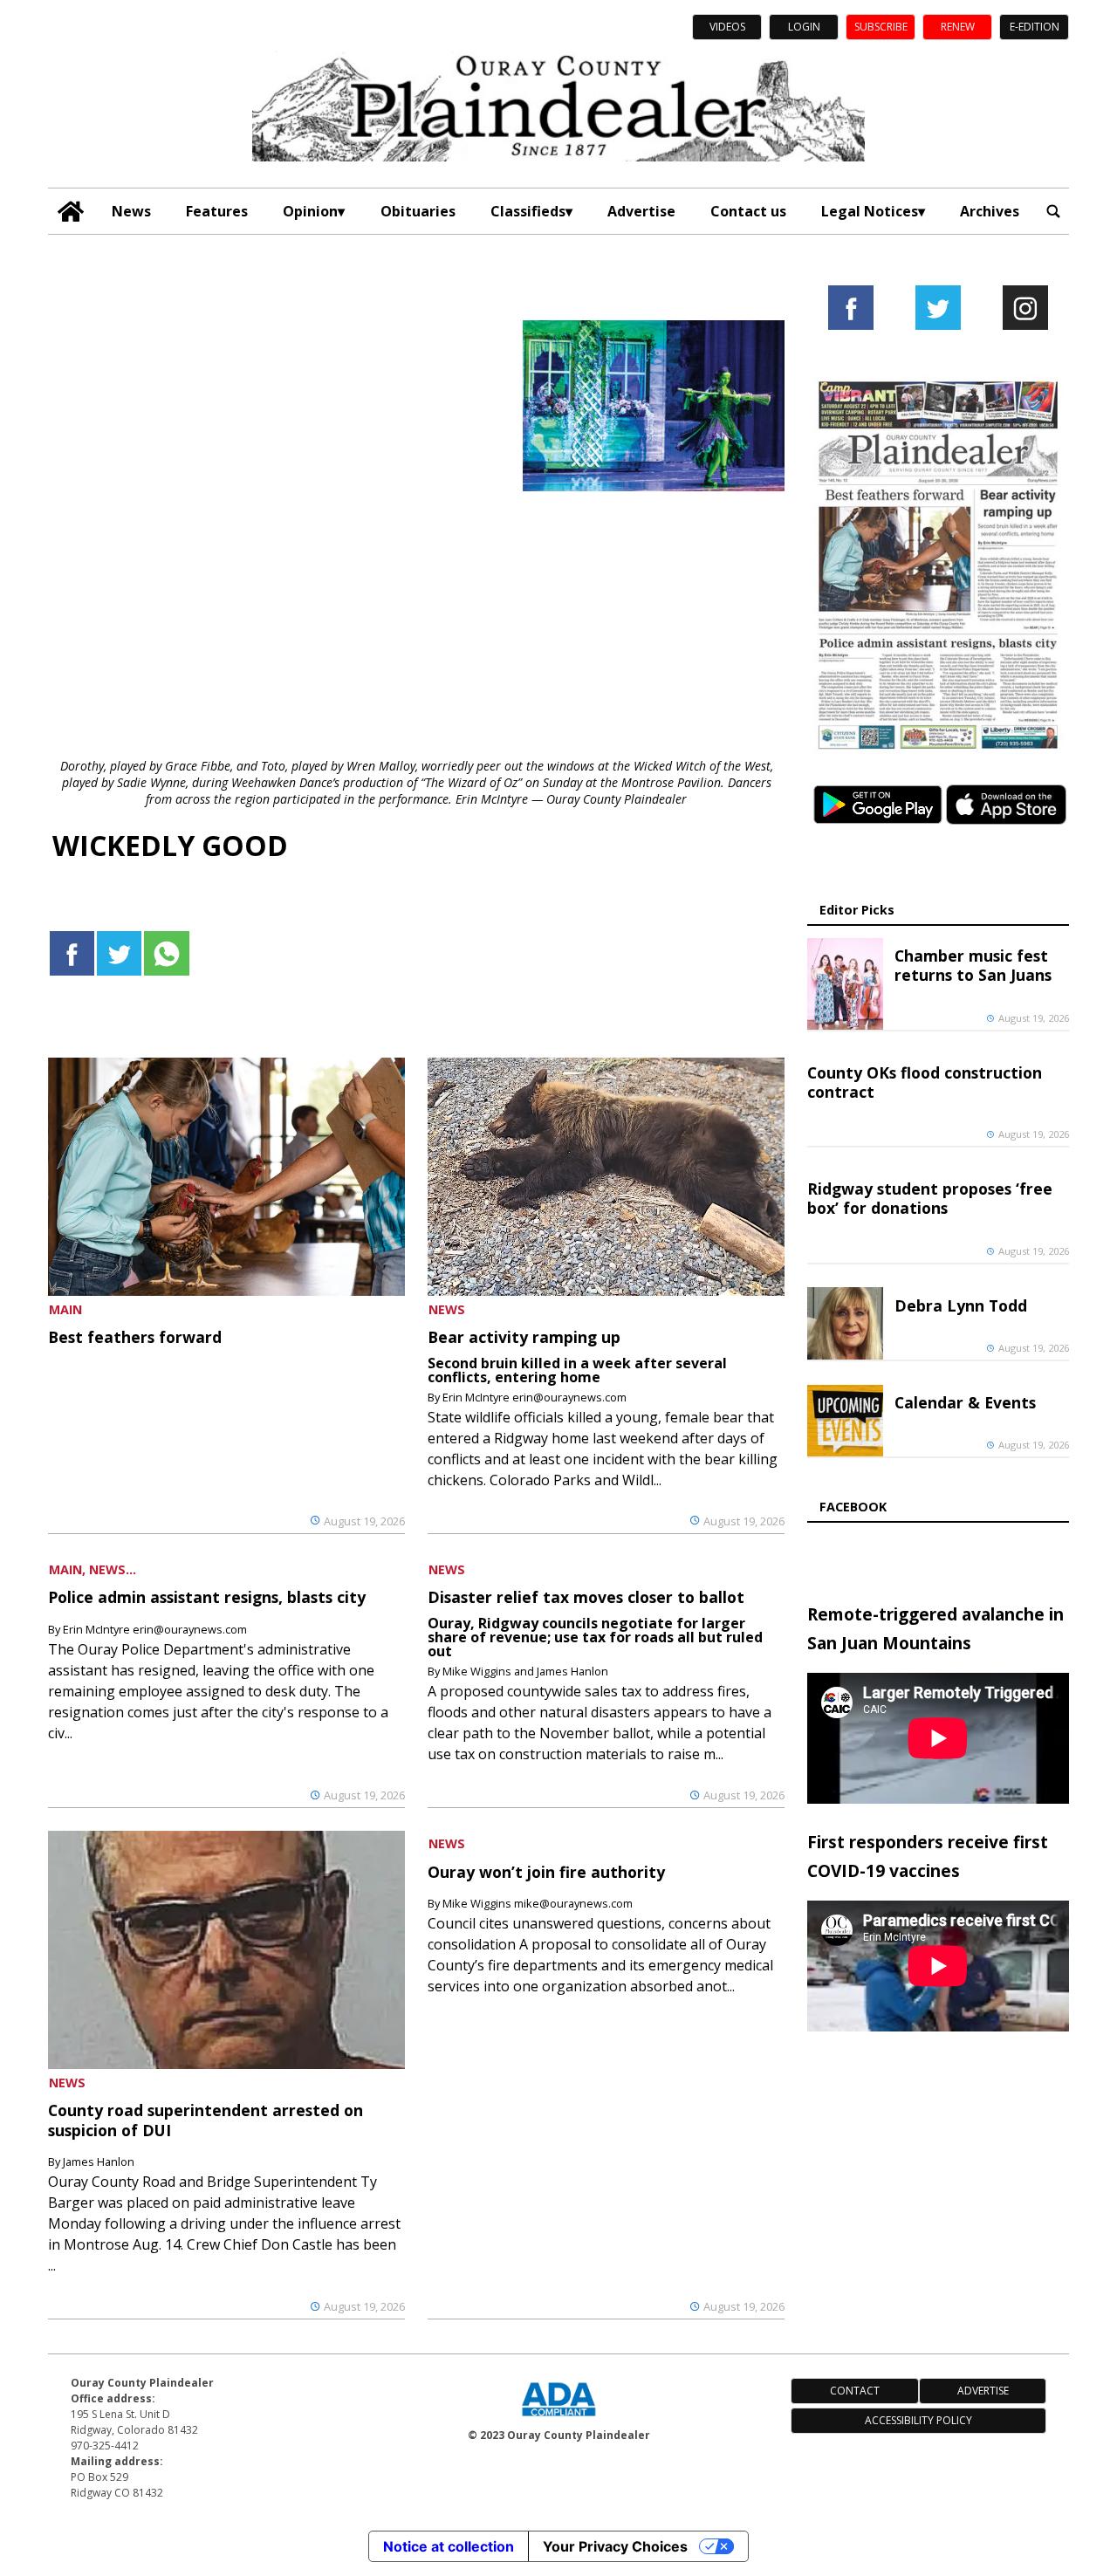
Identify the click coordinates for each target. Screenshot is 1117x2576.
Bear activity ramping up (524, 1337)
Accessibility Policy (918, 2420)
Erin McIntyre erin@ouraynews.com (535, 1397)
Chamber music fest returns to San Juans (973, 965)
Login (804, 27)
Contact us (748, 211)
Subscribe (881, 27)
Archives (990, 211)
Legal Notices (870, 211)
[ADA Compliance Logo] (558, 2418)
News (131, 211)
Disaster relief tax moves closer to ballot (586, 1597)
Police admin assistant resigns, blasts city (207, 1597)
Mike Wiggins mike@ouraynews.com (538, 1903)
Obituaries (418, 211)
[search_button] (1053, 212)
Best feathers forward (135, 1337)
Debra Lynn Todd (961, 1305)
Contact (855, 2391)
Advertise (641, 211)
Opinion (310, 211)
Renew (958, 27)
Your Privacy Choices (615, 2546)
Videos (727, 27)
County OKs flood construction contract (925, 1082)
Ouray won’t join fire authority (546, 1872)
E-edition (1035, 27)
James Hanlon (99, 2162)
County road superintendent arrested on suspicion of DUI (206, 2120)
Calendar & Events (965, 1402)
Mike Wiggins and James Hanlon (525, 1671)
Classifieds (528, 211)
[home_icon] (71, 212)
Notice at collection (449, 2546)
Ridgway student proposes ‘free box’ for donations (930, 1198)
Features (217, 211)
